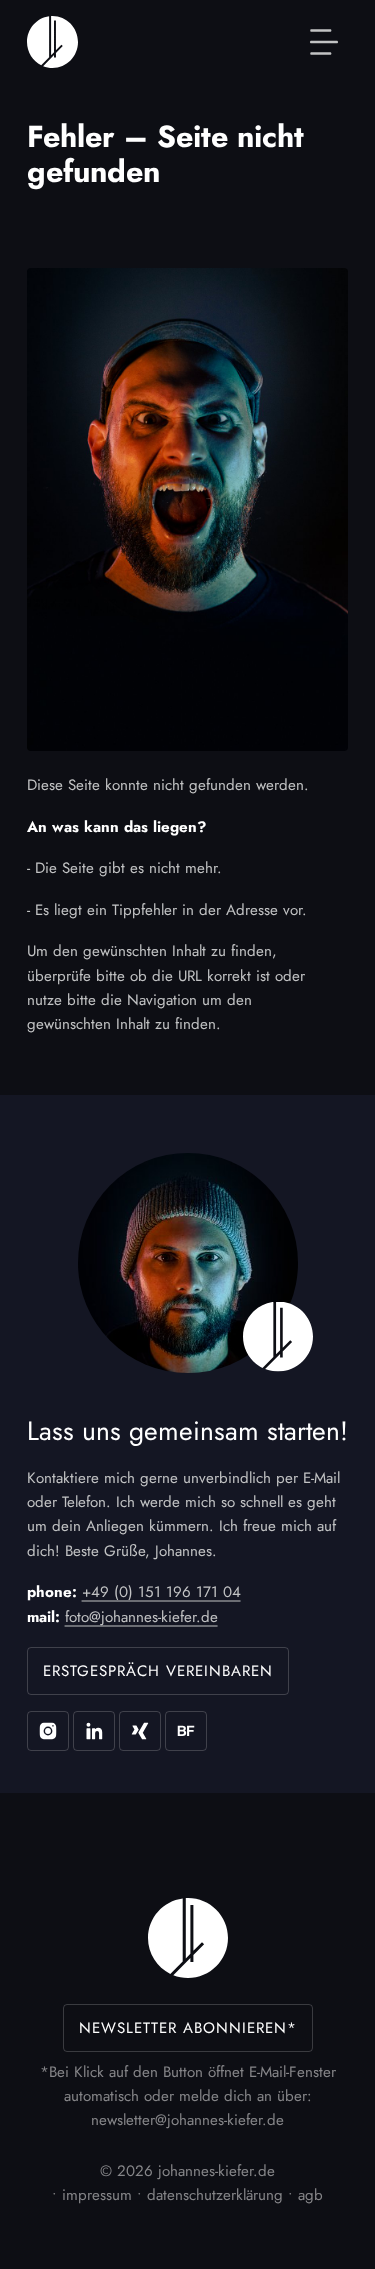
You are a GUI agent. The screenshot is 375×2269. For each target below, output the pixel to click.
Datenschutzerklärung (215, 2195)
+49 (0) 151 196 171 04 (161, 1592)
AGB (310, 2195)
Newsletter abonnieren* (188, 2028)
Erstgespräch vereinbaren (158, 1671)
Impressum (97, 2195)
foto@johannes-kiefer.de (141, 1617)
